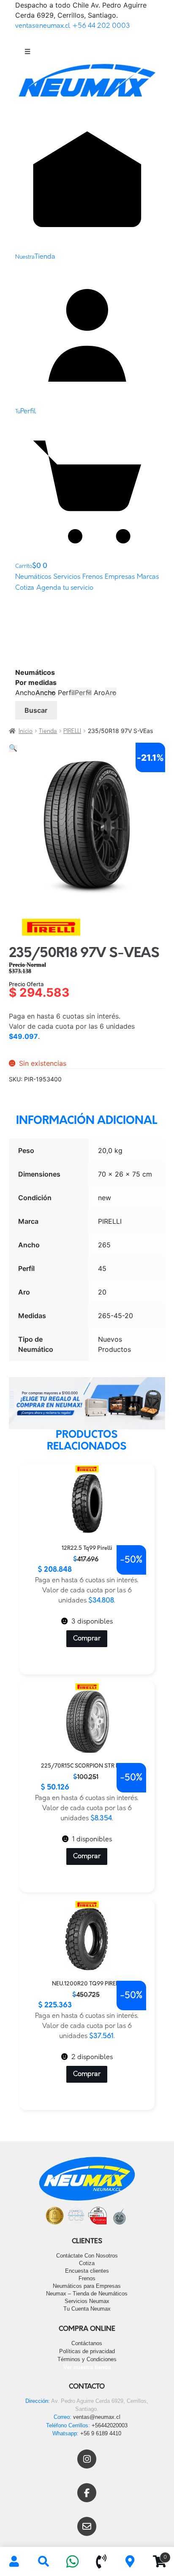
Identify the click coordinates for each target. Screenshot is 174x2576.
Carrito (156, 2555)
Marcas (148, 577)
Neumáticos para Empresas (87, 2286)
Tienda (48, 732)
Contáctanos (87, 2343)
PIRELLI (72, 732)
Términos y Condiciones (87, 2359)
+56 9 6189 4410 (101, 2433)
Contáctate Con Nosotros (87, 2256)
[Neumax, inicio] (87, 84)
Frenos (92, 577)
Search (44, 2562)
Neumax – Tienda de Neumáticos (87, 2294)
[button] (13, 749)
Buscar (36, 710)
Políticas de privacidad (87, 2351)
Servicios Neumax (87, 2301)
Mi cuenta (15, 2562)
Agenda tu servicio (65, 588)
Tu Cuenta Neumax (87, 2309)
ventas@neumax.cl (43, 26)
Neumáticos (33, 577)
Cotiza (25, 588)
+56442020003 (110, 2425)
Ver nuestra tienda (87, 2367)
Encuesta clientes (87, 2271)
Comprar (87, 1639)
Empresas (120, 577)
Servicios (67, 577)
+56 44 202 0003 (101, 26)
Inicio (26, 732)
